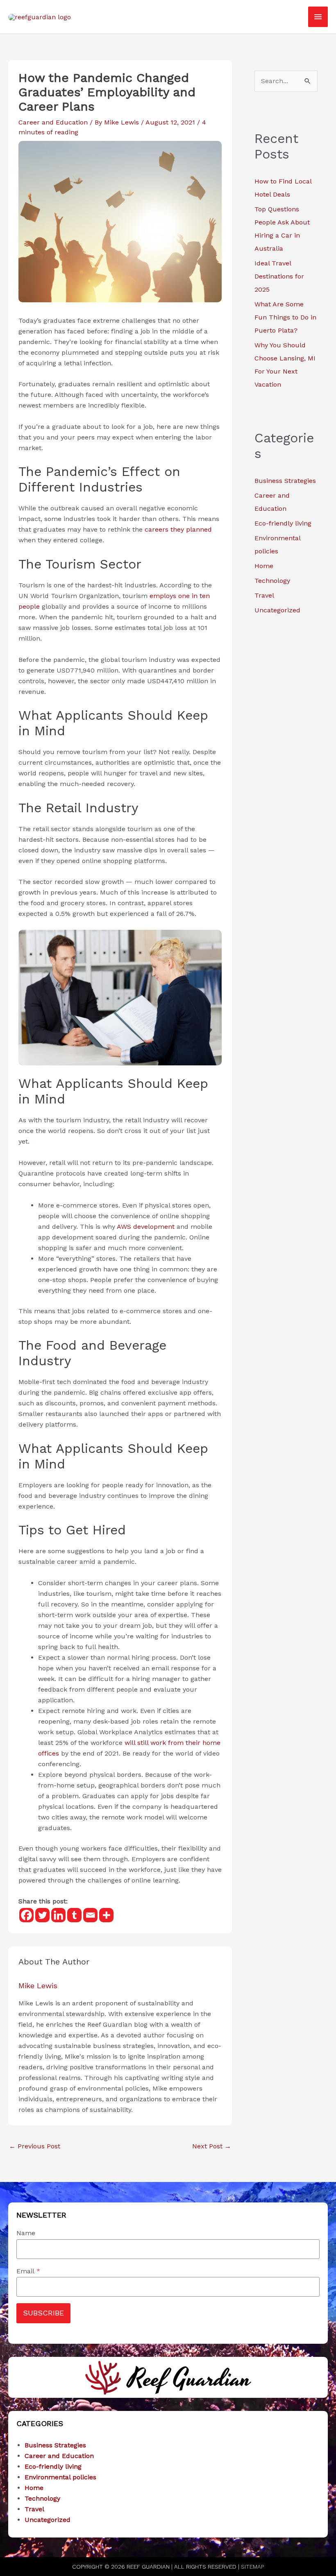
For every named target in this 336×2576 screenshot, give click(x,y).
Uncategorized (277, 610)
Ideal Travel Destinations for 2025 (279, 276)
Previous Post (35, 2146)
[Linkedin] (58, 1915)
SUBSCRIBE (43, 2313)
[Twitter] (42, 1915)
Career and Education (53, 122)
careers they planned (178, 529)
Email (28, 2271)
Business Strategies (285, 481)
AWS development (146, 1227)
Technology (272, 581)
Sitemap (252, 2567)
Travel (264, 595)
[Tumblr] (74, 1915)
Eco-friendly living (283, 523)
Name (26, 2233)
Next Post (212, 2146)
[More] (106, 1915)
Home (264, 566)
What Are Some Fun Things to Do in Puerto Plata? (285, 317)
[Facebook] (26, 1915)
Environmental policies (60, 2477)
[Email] (90, 1915)
